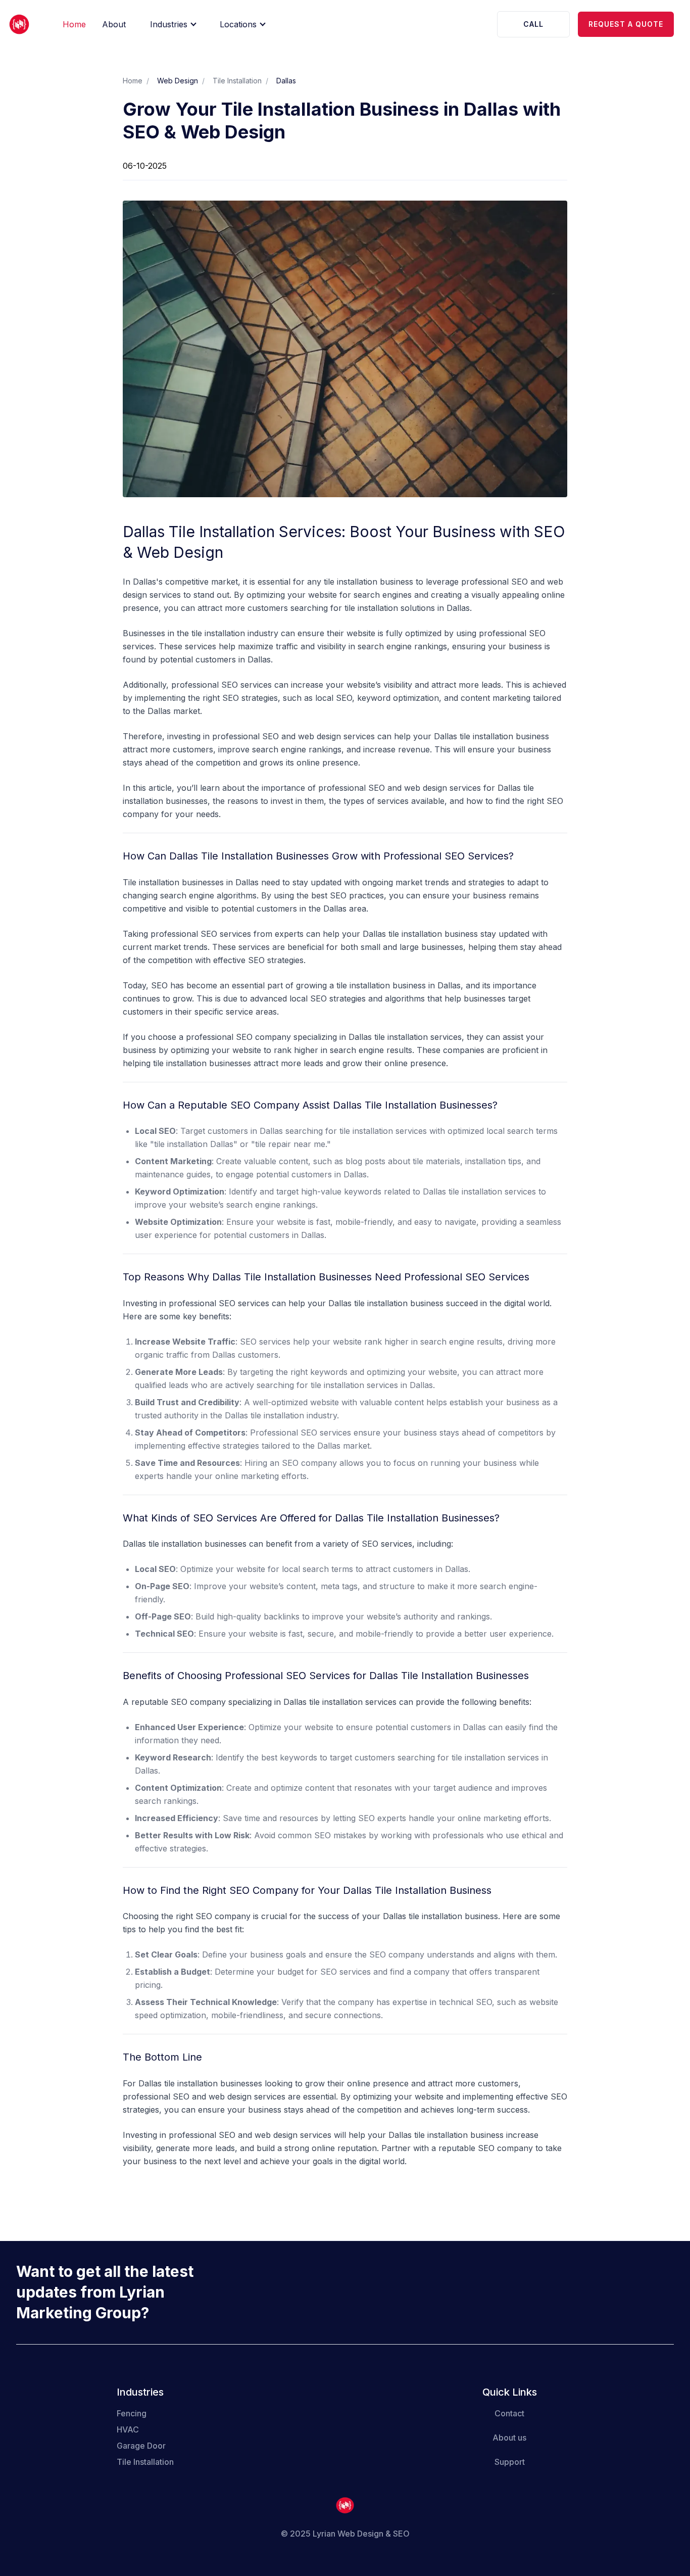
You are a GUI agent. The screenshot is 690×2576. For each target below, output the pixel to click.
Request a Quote (626, 24)
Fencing (132, 2413)
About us (509, 2438)
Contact (509, 2413)
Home (74, 24)
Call (533, 24)
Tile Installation (237, 81)
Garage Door (141, 2446)
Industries (169, 24)
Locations (238, 24)
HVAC (128, 2429)
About (114, 24)
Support (510, 2462)
